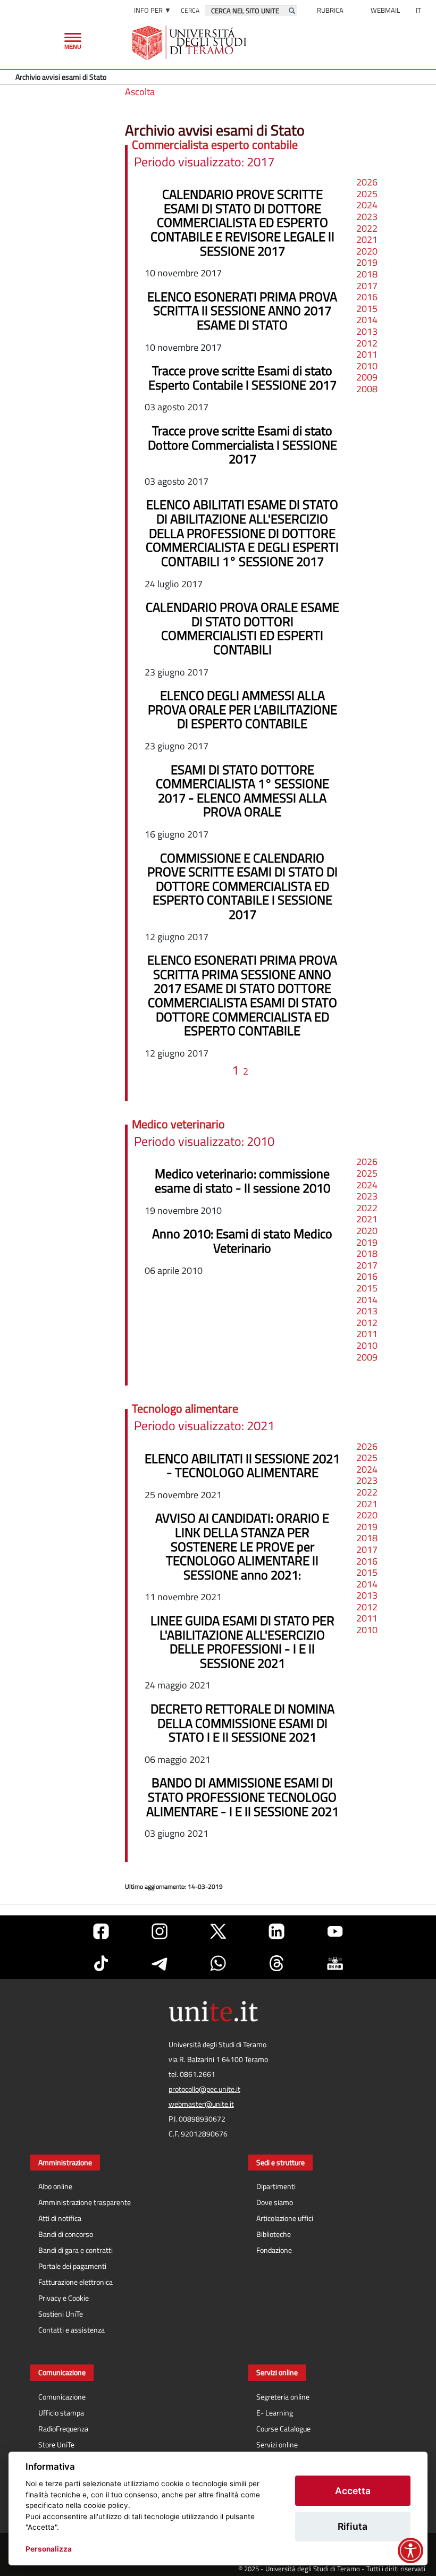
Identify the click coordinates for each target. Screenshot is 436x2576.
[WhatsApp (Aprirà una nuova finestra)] (218, 1963)
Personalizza (49, 2549)
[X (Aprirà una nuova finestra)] (218, 1931)
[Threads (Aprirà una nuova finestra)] (276, 1963)
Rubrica (330, 10)
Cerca (190, 10)
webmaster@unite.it (201, 2104)
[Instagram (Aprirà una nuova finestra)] (160, 1931)
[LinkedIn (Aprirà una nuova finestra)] (276, 1931)
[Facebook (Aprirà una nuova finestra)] (101, 1931)
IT (418, 10)
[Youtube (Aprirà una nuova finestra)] (335, 1931)
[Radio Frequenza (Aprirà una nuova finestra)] (335, 1963)
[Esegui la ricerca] (292, 11)
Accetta (353, 2491)
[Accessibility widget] (410, 2550)
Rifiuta (353, 2526)
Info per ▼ (153, 10)
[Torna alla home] (190, 43)
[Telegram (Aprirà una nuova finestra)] (160, 1963)
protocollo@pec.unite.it (204, 2089)
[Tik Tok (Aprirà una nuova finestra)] (101, 1963)
